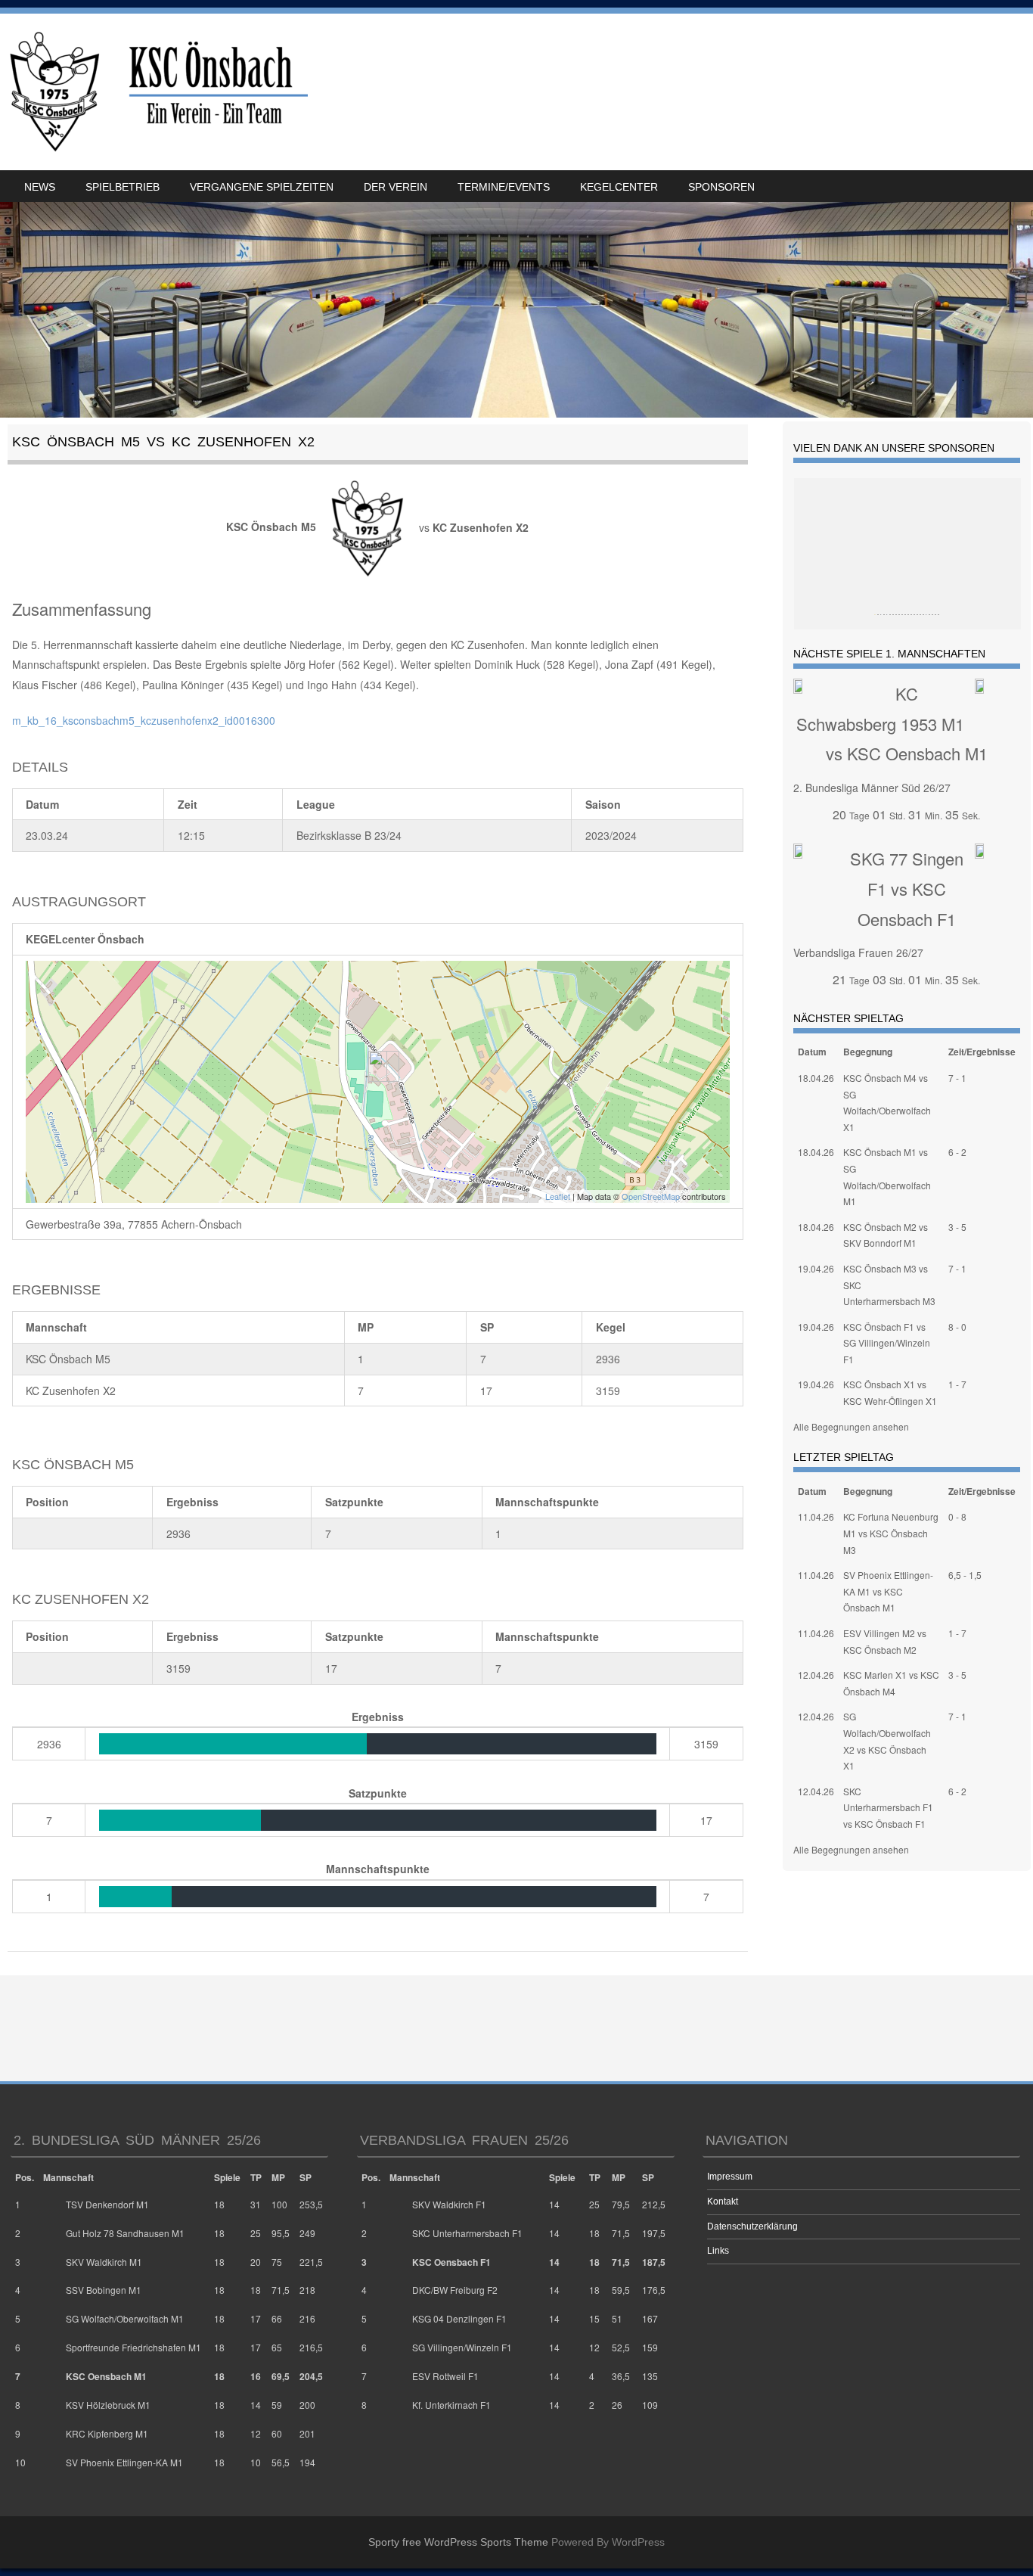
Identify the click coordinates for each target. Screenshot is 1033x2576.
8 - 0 (957, 1327)
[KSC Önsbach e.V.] (156, 92)
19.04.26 (816, 1268)
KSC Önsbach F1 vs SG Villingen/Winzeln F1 (887, 1343)
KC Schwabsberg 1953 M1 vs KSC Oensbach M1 (892, 723)
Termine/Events (504, 187)
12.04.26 (816, 1675)
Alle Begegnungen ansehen (851, 1426)
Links (718, 2251)
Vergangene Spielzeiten (262, 187)
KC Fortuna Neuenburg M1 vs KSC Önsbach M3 (891, 1533)
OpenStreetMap (651, 1196)
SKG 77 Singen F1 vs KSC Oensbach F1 (907, 888)
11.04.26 (816, 1516)
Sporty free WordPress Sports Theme (458, 2542)
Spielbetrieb (123, 187)
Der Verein (396, 187)
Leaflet (558, 1196)
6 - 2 (957, 1152)
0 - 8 (957, 1516)
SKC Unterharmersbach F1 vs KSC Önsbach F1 (888, 1807)
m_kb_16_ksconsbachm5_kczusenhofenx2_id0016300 (144, 720)
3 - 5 (957, 1227)
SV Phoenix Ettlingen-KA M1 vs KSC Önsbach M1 (888, 1591)
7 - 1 (957, 1078)
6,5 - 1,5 (965, 1575)
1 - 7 (957, 1384)
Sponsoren (721, 187)
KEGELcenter (619, 187)
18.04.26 (816, 1078)
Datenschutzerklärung (752, 2226)
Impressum (730, 2177)
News (40, 187)
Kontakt (723, 2202)
